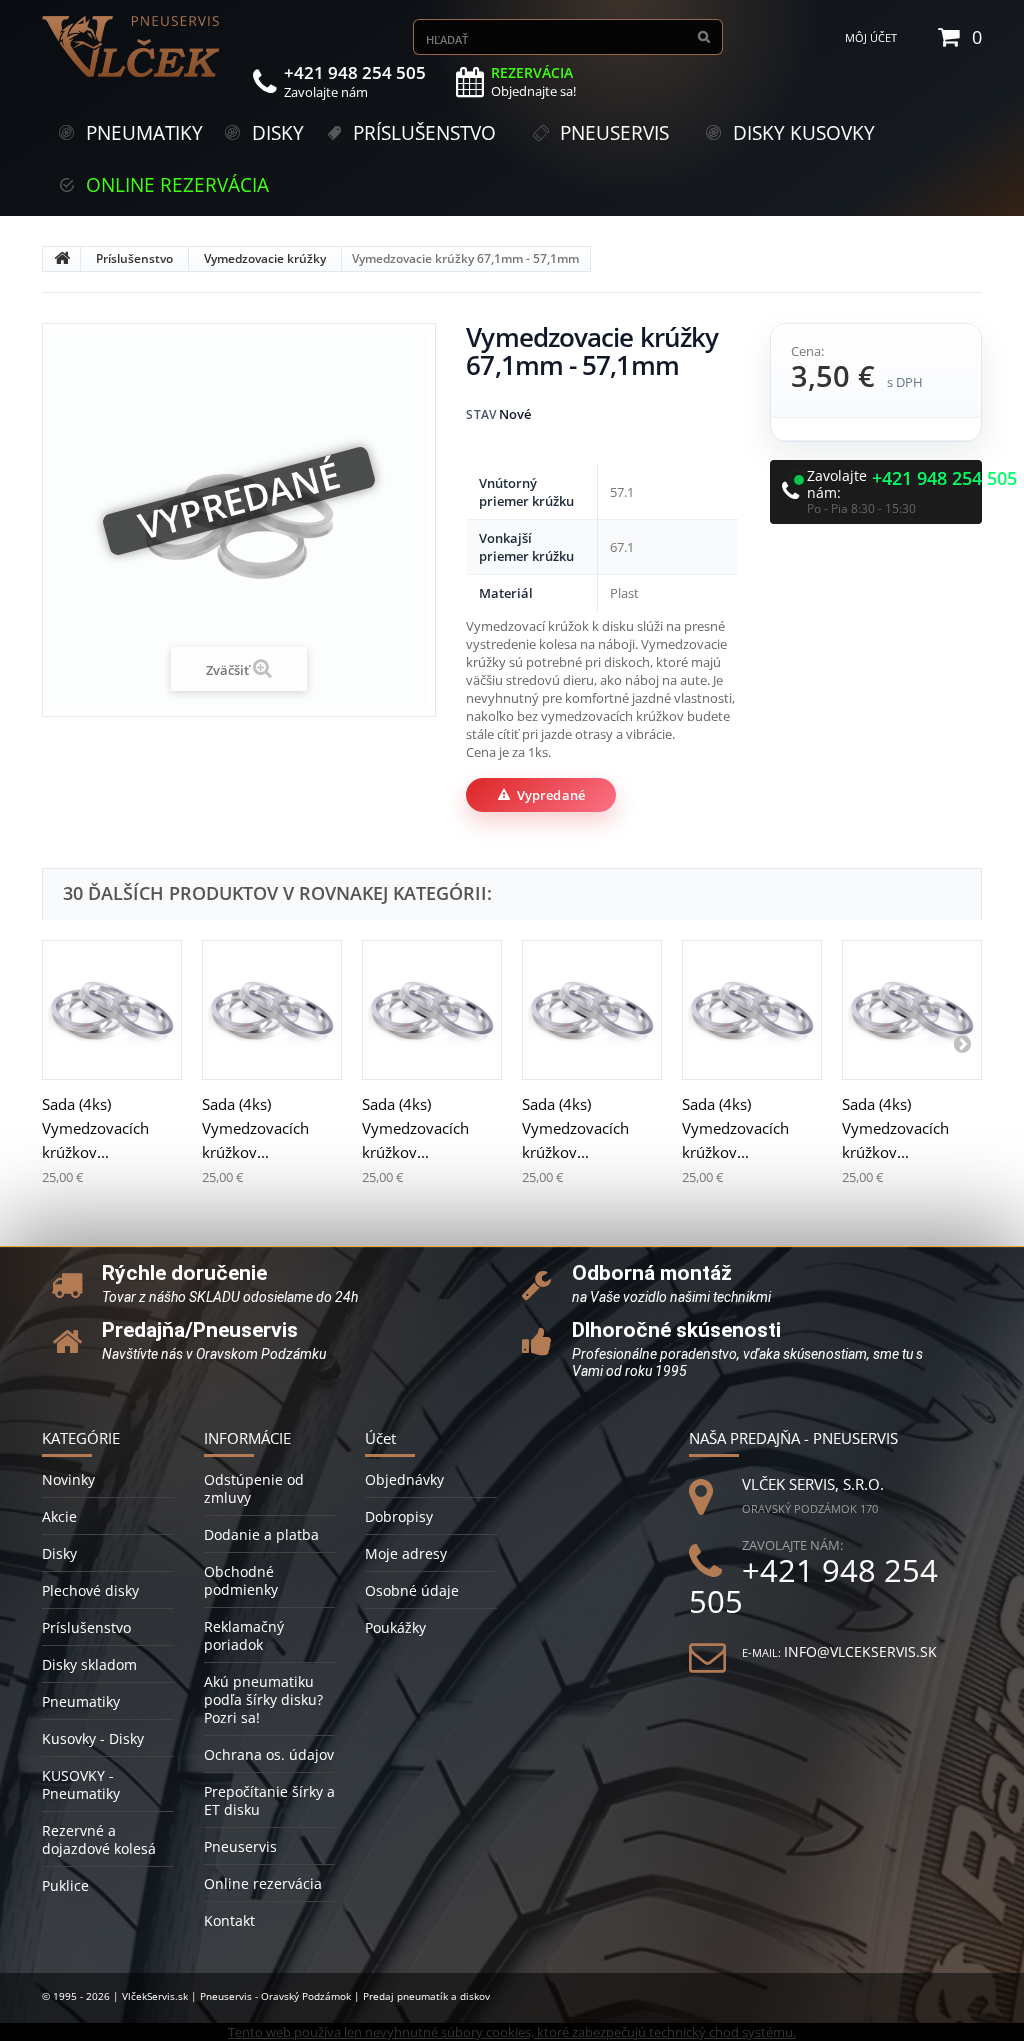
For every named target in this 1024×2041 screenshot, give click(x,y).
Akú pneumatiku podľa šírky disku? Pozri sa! (263, 1699)
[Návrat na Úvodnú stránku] (62, 259)
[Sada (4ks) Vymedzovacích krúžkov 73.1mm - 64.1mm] (592, 1010)
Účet (380, 1438)
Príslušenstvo (134, 258)
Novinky (68, 1479)
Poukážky (395, 1627)
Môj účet (871, 37)
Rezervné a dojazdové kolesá (99, 1839)
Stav (481, 414)
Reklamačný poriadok (244, 1635)
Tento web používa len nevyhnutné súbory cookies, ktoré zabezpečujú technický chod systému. (512, 2032)
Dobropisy (399, 1516)
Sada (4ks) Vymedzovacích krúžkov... (95, 1128)
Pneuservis (240, 1846)
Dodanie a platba (261, 1534)
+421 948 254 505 (944, 479)
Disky (59, 1553)
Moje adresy (406, 1553)
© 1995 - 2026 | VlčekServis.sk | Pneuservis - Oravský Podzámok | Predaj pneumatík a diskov (266, 1996)
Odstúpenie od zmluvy (254, 1488)
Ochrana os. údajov (269, 1754)
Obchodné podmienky (241, 1580)
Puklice (65, 1885)
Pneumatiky (81, 1701)
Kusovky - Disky (93, 1738)
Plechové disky (90, 1590)
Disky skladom (89, 1664)
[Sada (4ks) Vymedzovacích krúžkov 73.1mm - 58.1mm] (112, 1010)
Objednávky (404, 1479)
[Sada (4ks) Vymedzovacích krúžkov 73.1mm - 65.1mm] (752, 1010)
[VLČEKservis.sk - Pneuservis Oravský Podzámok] (132, 46)
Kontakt (229, 1920)
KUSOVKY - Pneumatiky (81, 1784)
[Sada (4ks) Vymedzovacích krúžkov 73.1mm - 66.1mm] (912, 1010)
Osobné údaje (412, 1590)
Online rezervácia (263, 1883)
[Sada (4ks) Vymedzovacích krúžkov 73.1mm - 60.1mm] (272, 1010)
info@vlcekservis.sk (860, 1651)
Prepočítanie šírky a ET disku (269, 1800)
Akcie (59, 1516)
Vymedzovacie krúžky (265, 258)
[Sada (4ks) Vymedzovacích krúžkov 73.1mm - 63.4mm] (432, 1010)
